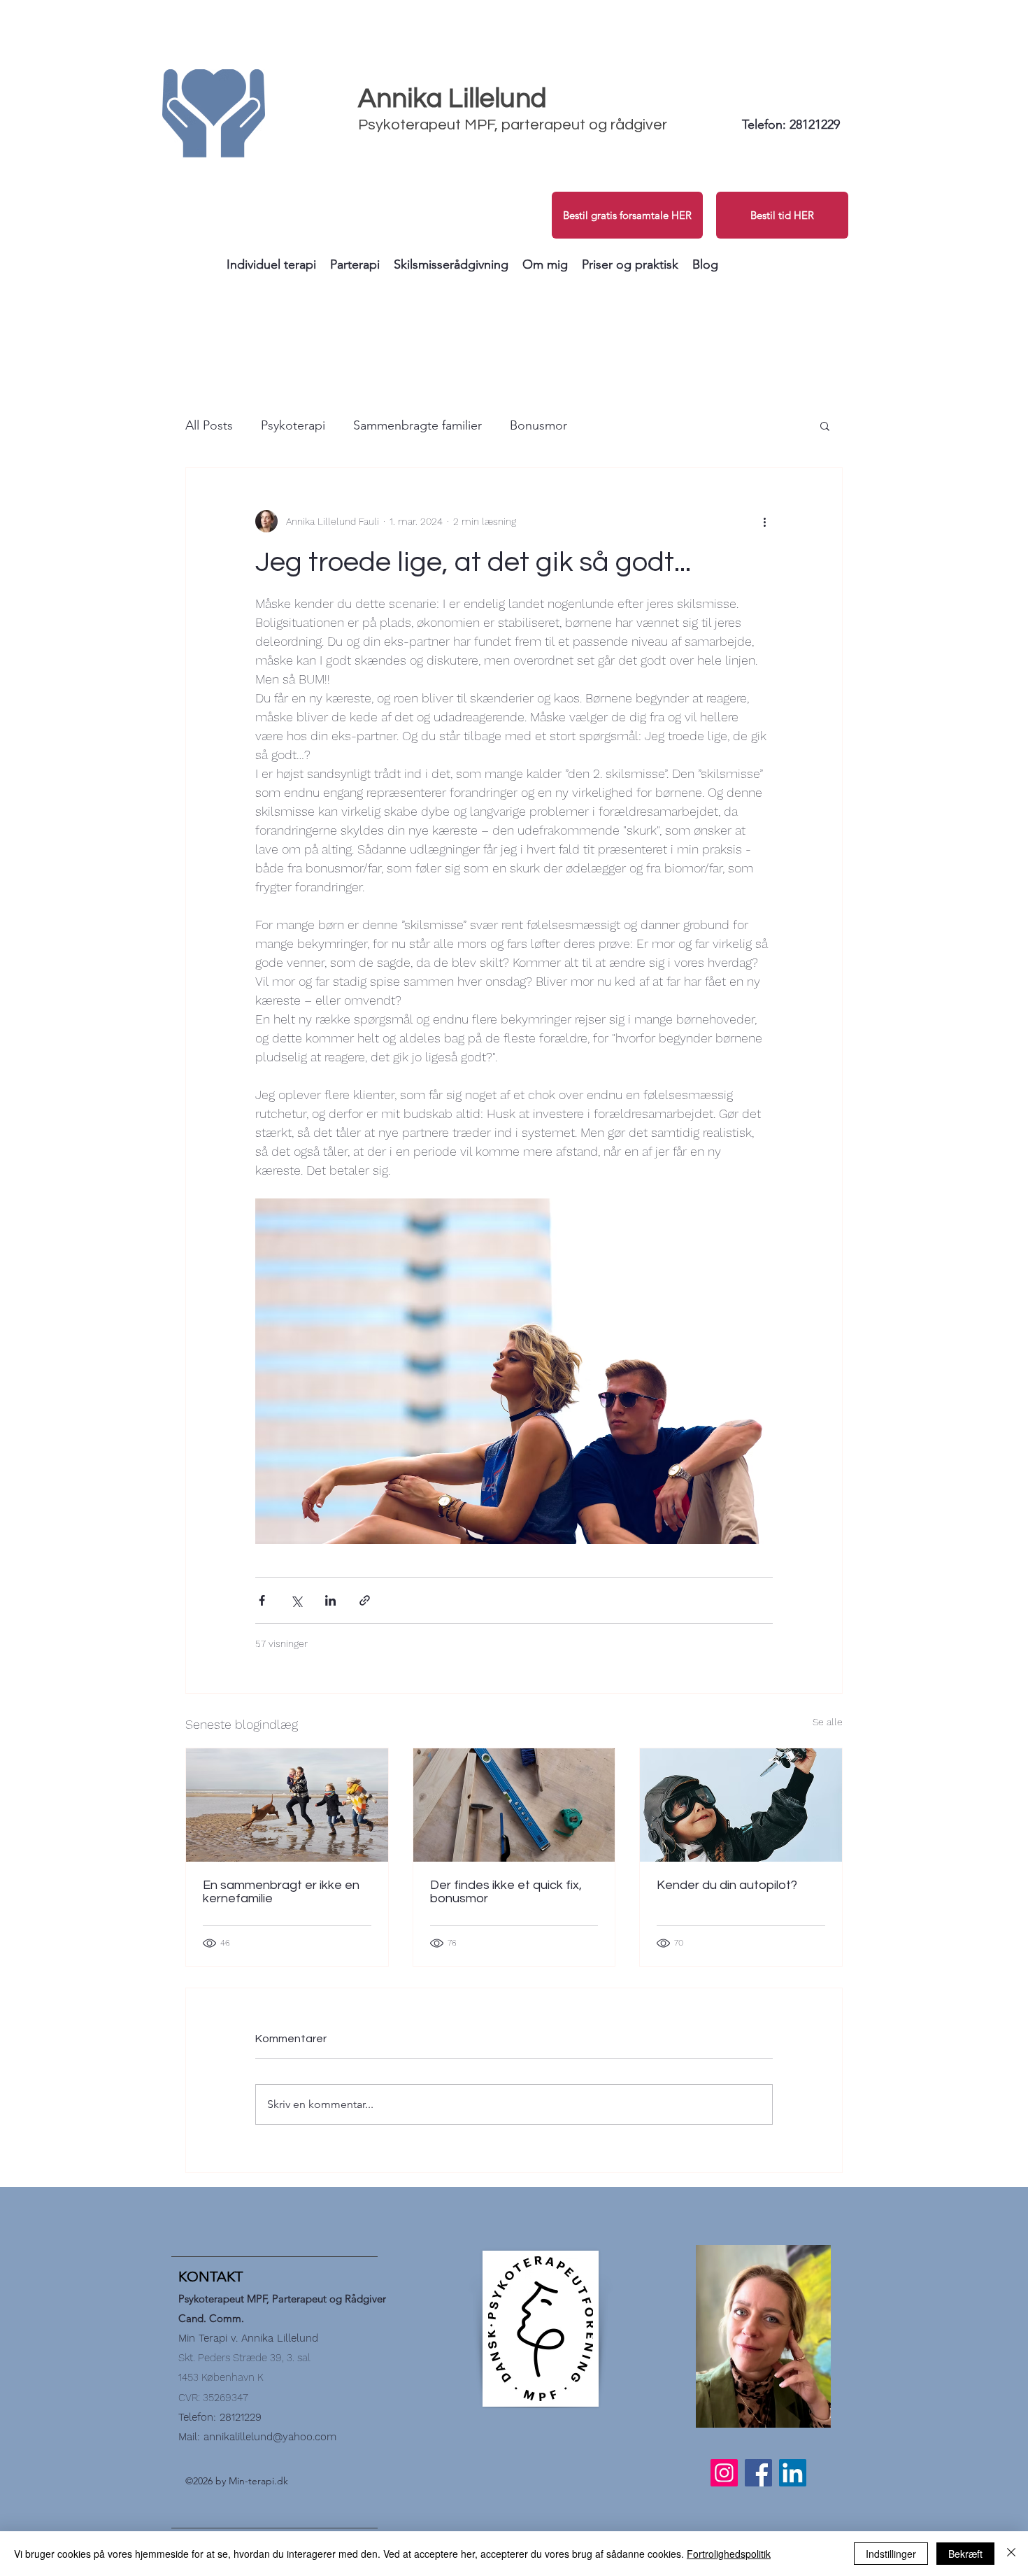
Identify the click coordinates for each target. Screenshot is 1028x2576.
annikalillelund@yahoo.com (270, 2437)
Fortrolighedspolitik (729, 2554)
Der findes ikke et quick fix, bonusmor (506, 1892)
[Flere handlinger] (764, 521)
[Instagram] (724, 2473)
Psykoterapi (293, 425)
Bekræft (965, 2554)
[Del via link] (365, 1600)
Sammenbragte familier (417, 425)
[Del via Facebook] (262, 1600)
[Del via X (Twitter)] (296, 1600)
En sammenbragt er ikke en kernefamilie (281, 1892)
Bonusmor (538, 425)
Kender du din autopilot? (727, 1885)
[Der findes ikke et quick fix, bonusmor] (514, 1805)
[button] (271, 264)
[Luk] (1011, 2554)
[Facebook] (758, 2473)
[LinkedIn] (793, 2473)
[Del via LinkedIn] (330, 1600)
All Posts (209, 425)
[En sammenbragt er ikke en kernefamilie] (287, 1805)
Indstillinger (891, 2554)
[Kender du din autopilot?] (741, 1805)
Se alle (828, 1722)
